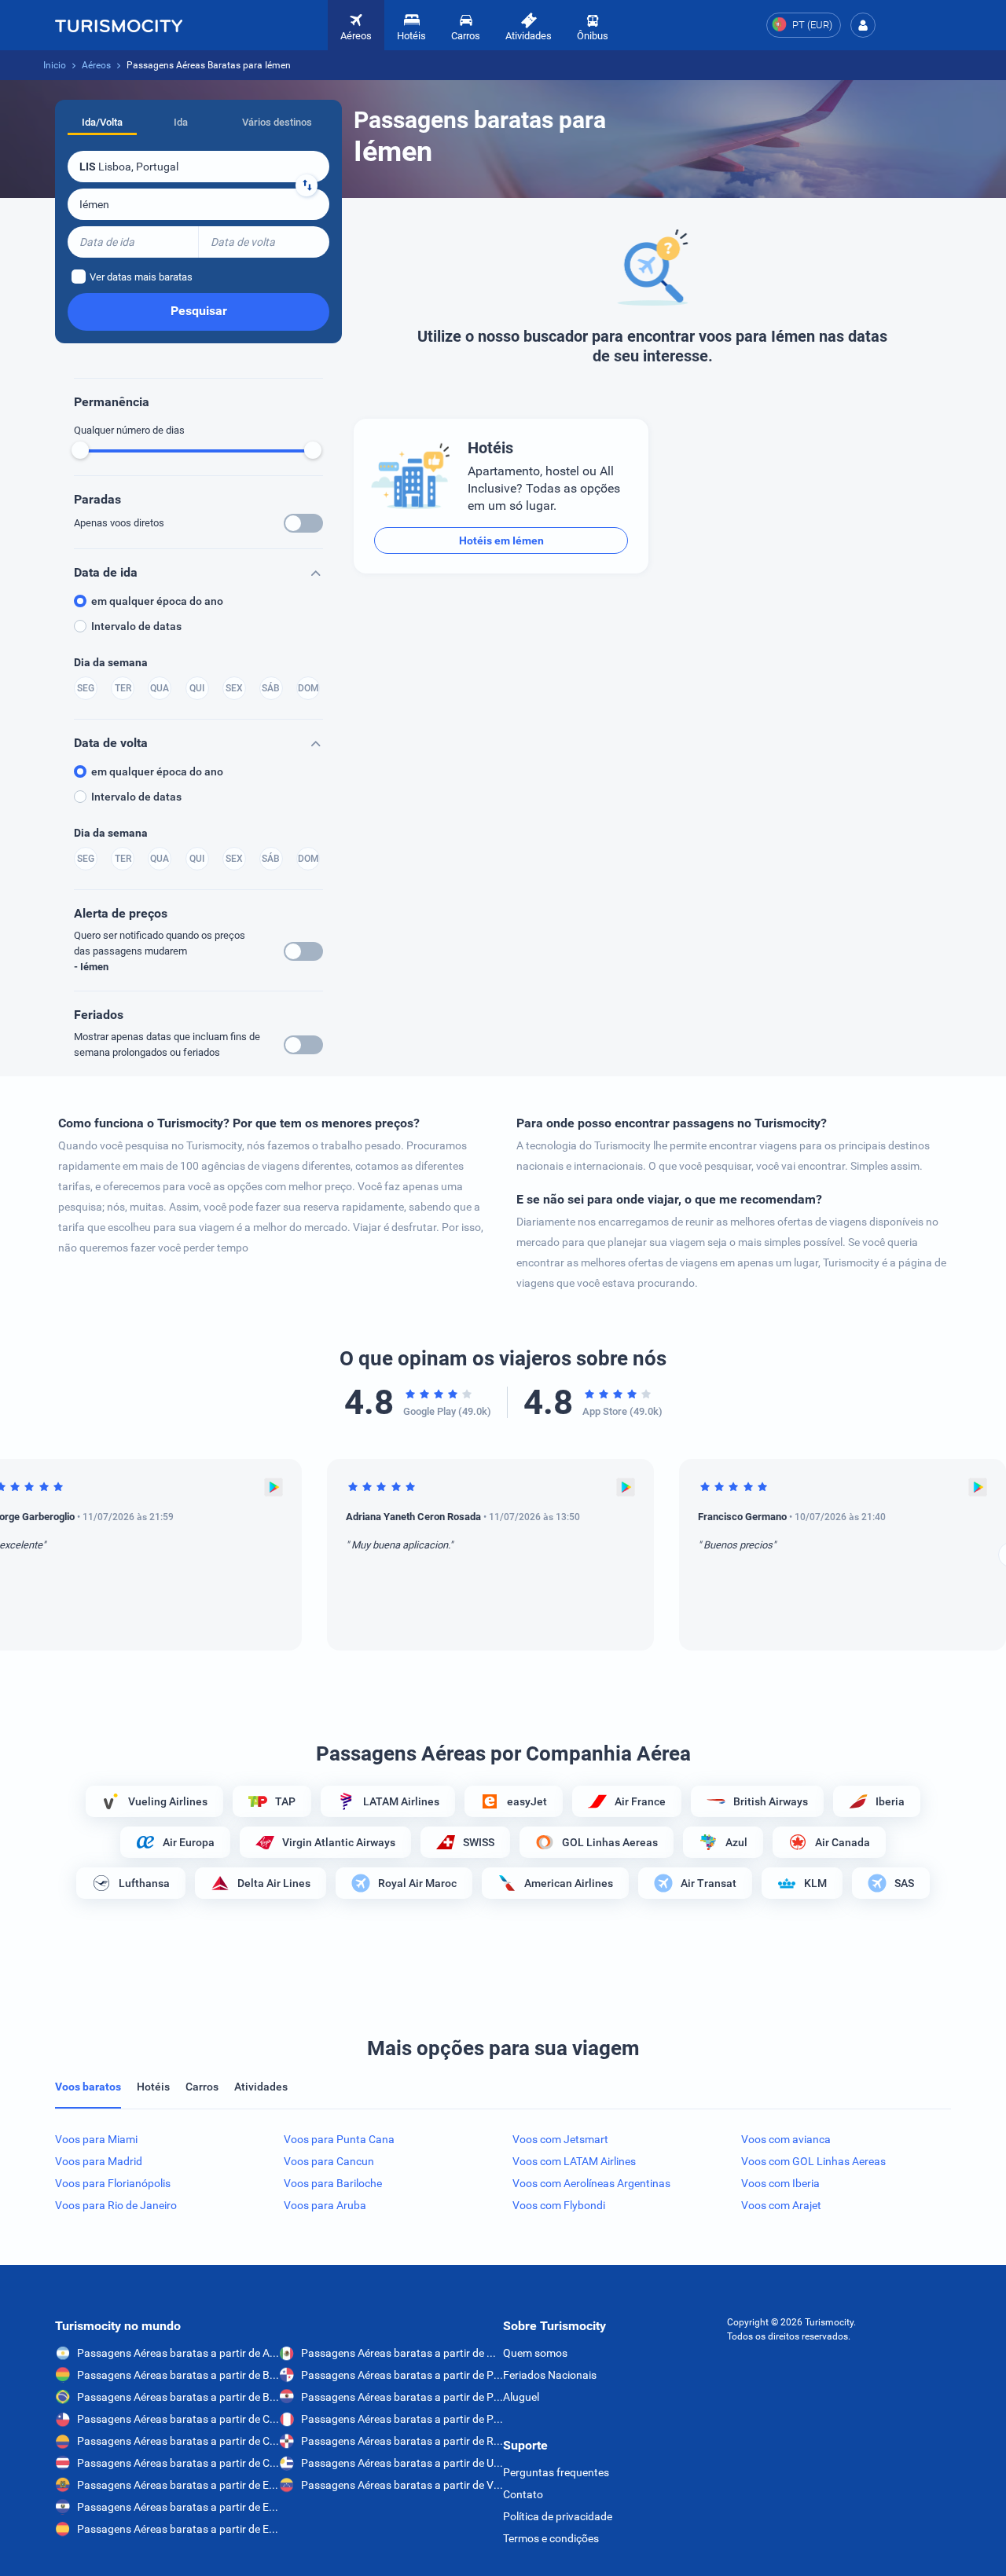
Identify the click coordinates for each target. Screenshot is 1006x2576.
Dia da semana (111, 662)
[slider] (80, 450)
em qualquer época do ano (157, 601)
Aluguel (521, 2397)
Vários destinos (277, 122)
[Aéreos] (119, 25)
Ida (181, 122)
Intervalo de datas (136, 626)
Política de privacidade (558, 2516)
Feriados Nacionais (550, 2375)
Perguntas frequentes (556, 2472)
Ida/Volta (102, 122)
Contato (523, 2494)
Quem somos (535, 2353)
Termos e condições (551, 2538)
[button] (863, 25)
